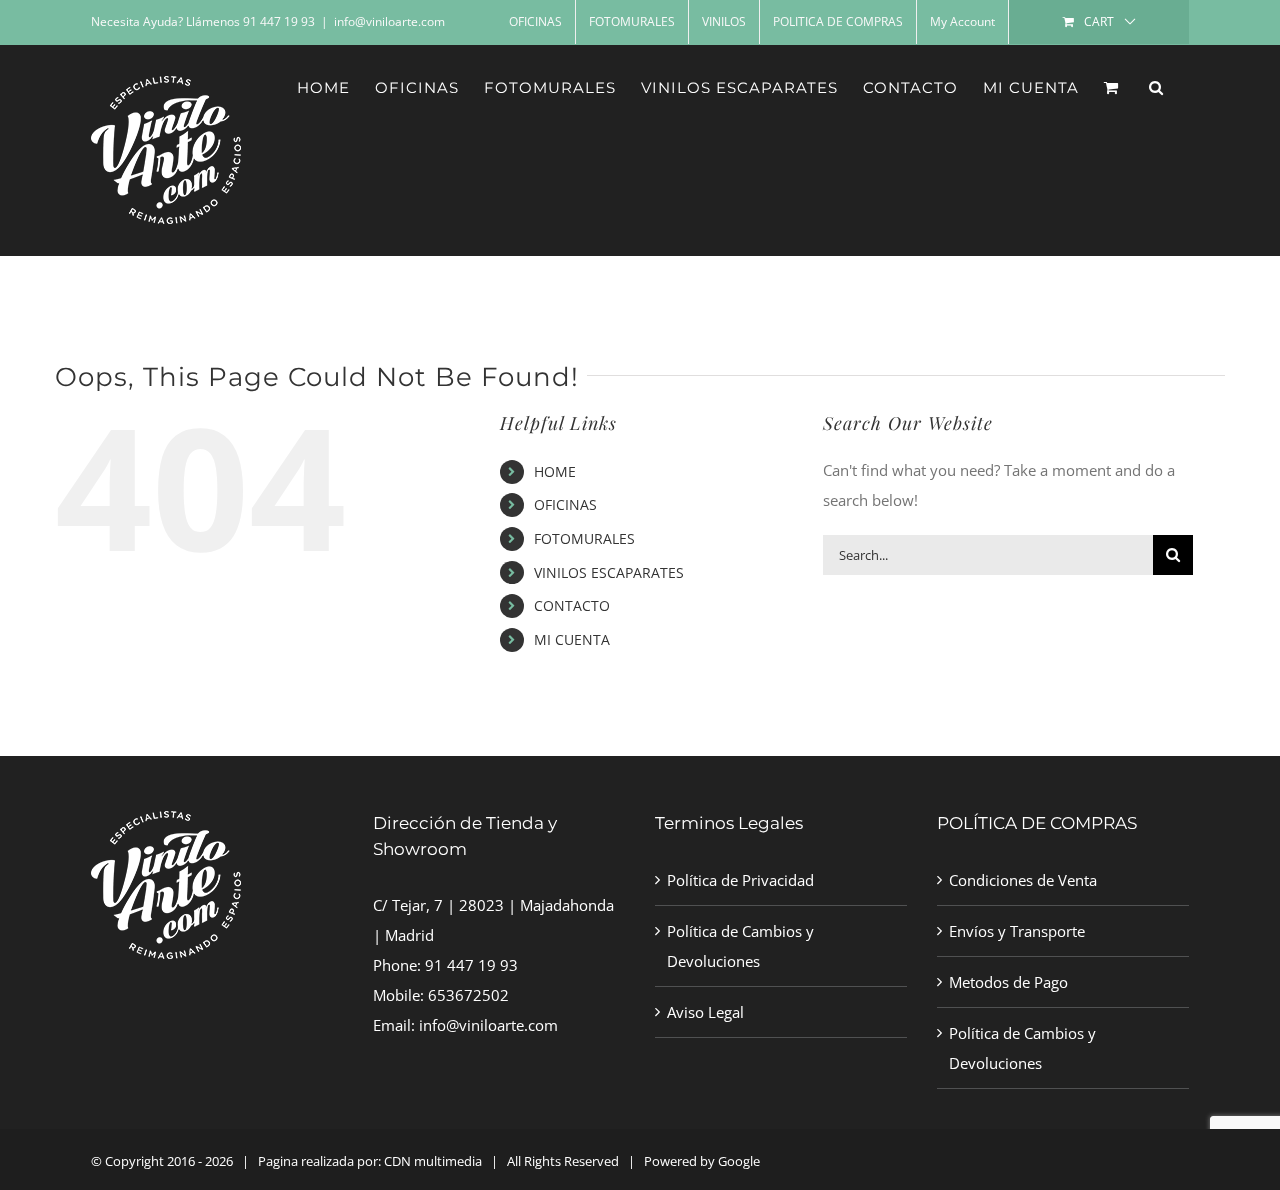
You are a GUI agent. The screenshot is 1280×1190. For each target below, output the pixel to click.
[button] (1156, 87)
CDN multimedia (433, 1161)
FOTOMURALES (584, 538)
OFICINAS (565, 504)
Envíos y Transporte (1017, 931)
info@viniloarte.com (389, 21)
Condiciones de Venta (1023, 880)
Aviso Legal (705, 1012)
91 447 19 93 (471, 965)
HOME (555, 471)
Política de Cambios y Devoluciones (740, 946)
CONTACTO (572, 605)
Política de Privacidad (740, 880)
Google (739, 1161)
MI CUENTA (572, 639)
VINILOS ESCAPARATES (609, 572)
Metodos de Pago (1008, 982)
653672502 (468, 995)
